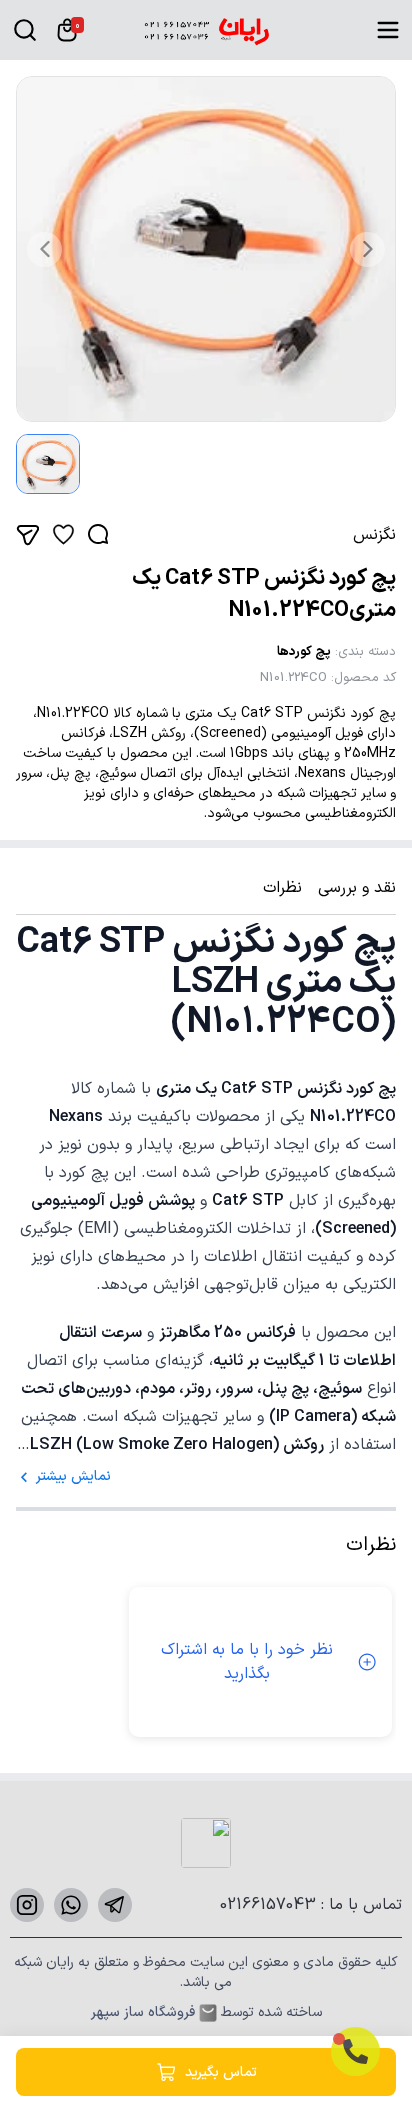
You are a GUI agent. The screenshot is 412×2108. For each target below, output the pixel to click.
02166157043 (270, 1905)
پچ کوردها (304, 652)
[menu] (388, 30)
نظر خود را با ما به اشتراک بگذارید (247, 1662)
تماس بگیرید (221, 2072)
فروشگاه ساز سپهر (143, 2013)
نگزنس (374, 535)
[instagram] (27, 1905)
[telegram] (115, 1905)
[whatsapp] (71, 1905)
